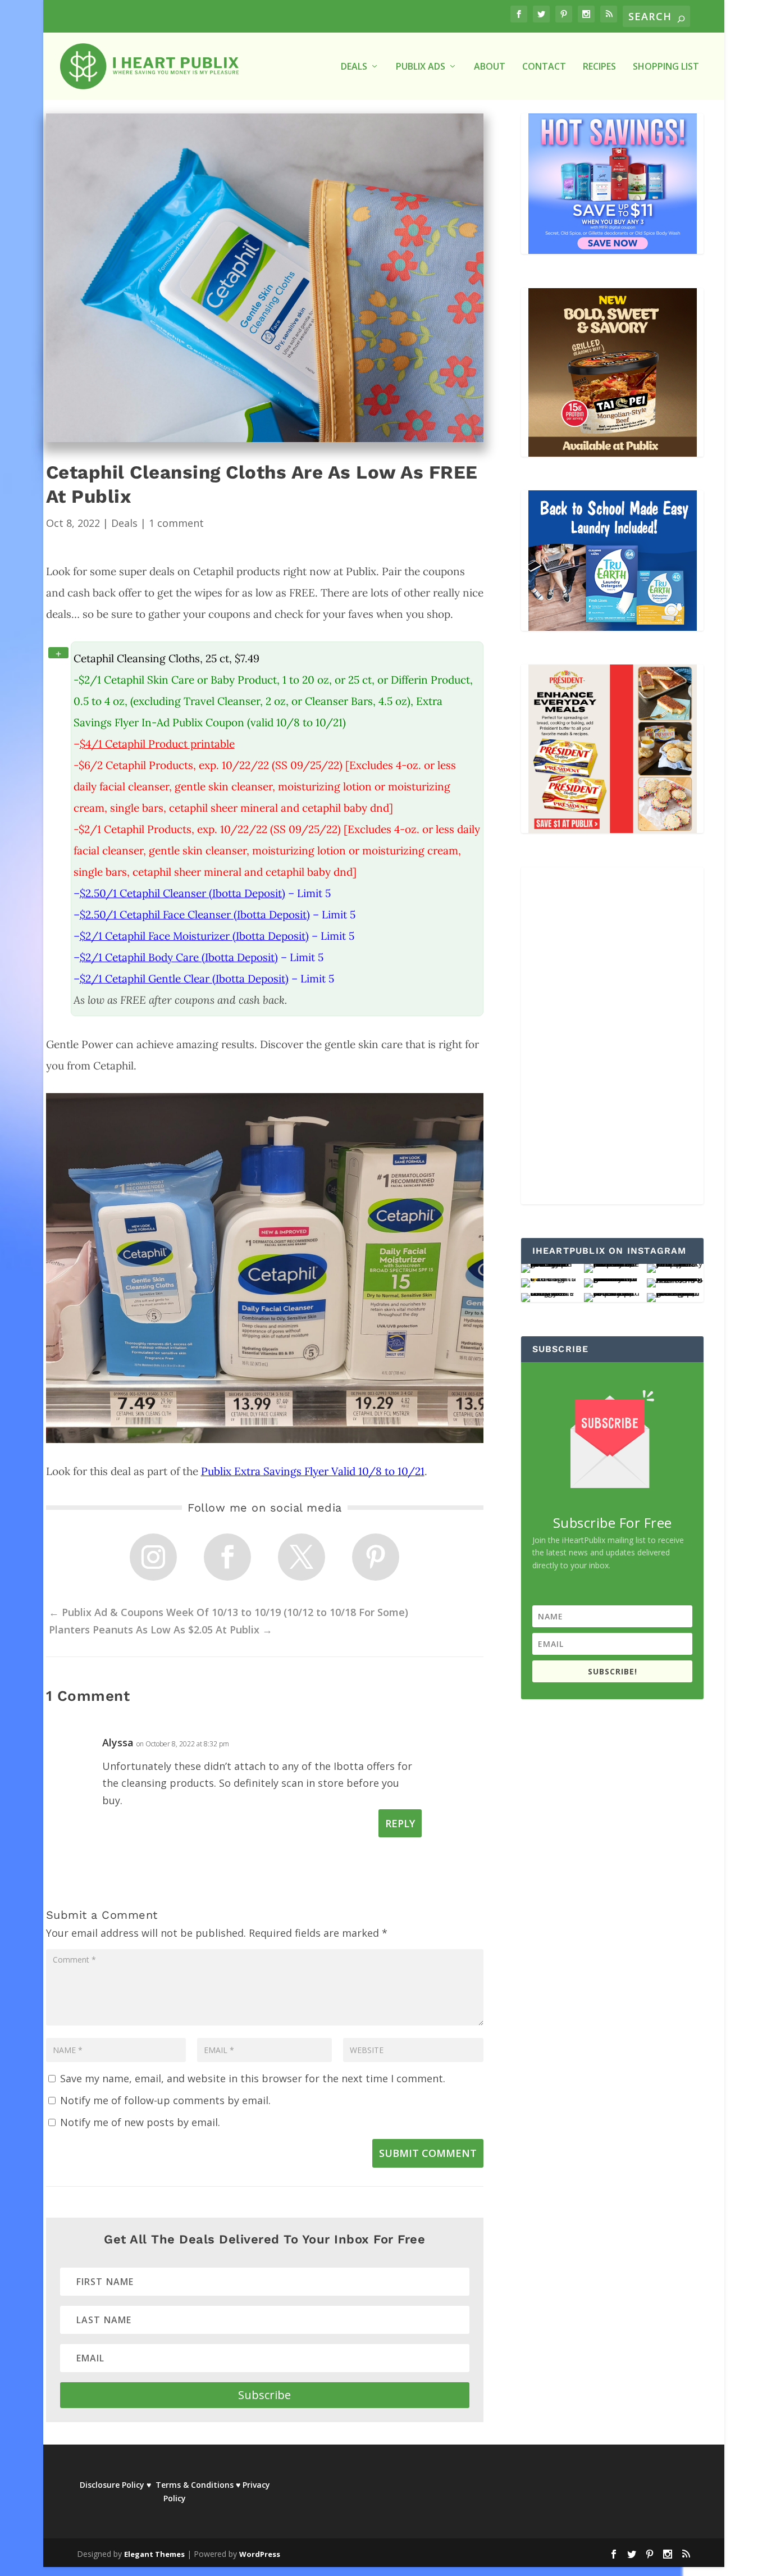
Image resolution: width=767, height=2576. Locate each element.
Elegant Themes (154, 2554)
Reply (400, 1823)
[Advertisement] (602, 1036)
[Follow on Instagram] (153, 1557)
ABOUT (490, 67)
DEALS (354, 67)
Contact (544, 67)
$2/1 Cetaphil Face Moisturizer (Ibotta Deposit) (194, 936)
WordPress (260, 2554)
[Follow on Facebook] (227, 1557)
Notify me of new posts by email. (140, 2122)
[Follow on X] (302, 1557)
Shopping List (666, 67)
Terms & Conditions (195, 2485)
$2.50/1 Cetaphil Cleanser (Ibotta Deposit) (182, 893)
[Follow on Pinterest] (376, 1557)
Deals (124, 523)
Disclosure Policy (112, 2485)
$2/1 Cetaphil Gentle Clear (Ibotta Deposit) (184, 978)
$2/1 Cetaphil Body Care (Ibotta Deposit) (179, 957)
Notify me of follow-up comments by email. (165, 2100)
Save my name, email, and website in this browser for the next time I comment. (253, 2078)
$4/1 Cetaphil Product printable (157, 744)
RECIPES (599, 67)
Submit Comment (428, 2153)
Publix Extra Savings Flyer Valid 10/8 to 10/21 (313, 1471)
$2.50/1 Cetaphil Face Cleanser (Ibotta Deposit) (195, 914)
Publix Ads (421, 67)
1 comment (176, 523)
